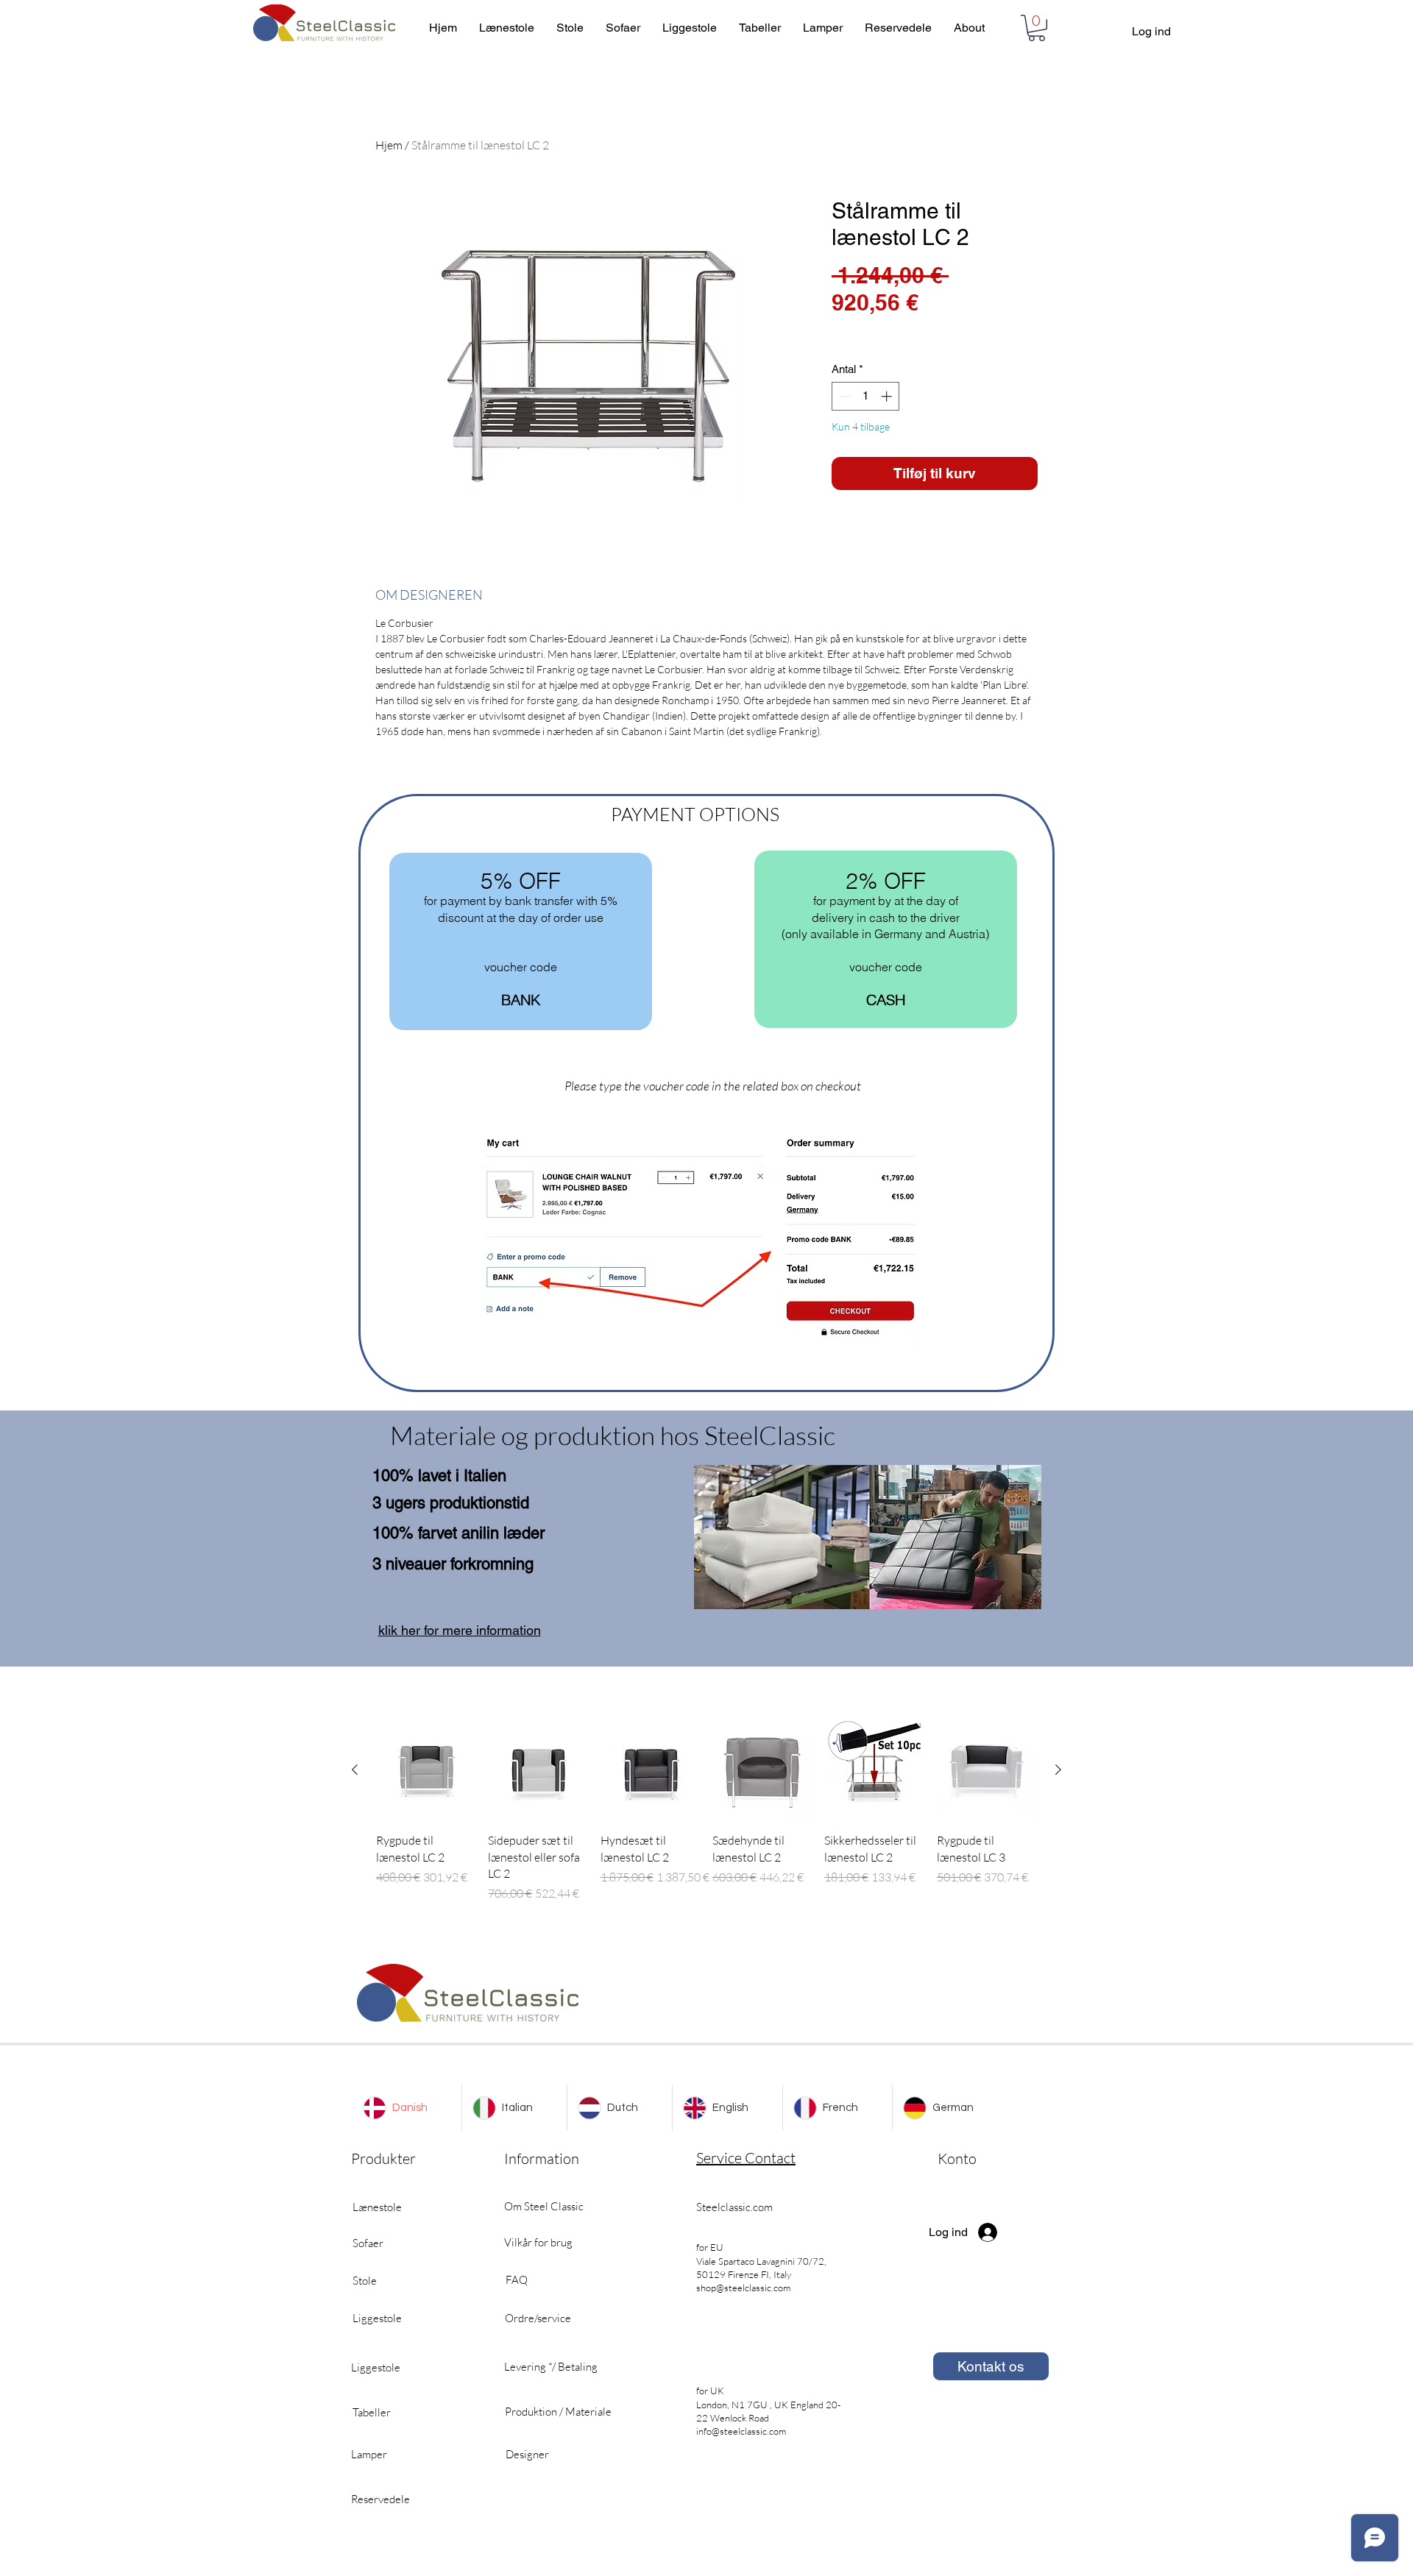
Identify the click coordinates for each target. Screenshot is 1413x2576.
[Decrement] (844, 396)
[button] (1037, 28)
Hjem (389, 145)
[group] (706, 1812)
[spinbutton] (866, 396)
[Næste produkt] (1058, 1770)
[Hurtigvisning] (426, 1770)
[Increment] (888, 396)
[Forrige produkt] (355, 1770)
